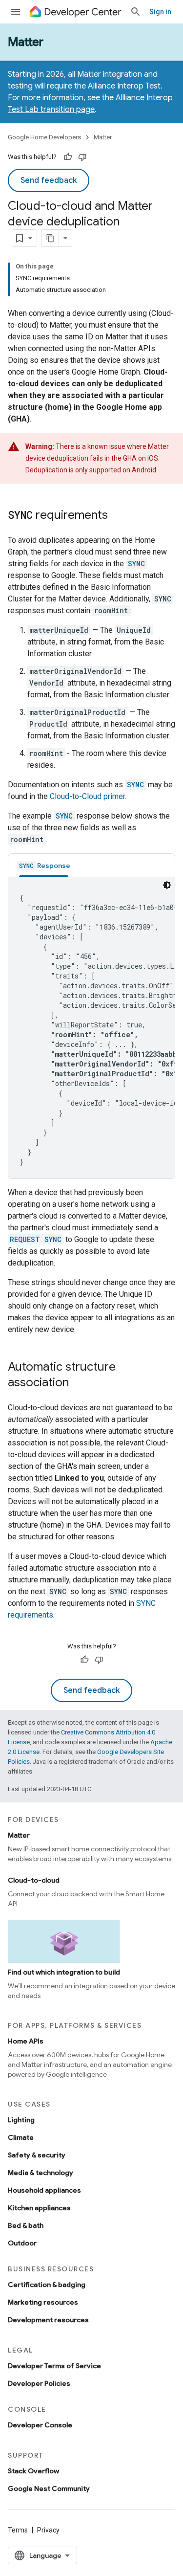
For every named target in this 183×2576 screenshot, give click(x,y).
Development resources (48, 2320)
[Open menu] (16, 12)
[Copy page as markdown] (50, 238)
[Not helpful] (82, 157)
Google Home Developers (44, 137)
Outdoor (22, 2243)
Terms (18, 2530)
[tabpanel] (91, 1028)
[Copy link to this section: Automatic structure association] (79, 1383)
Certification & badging (47, 2285)
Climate (21, 2137)
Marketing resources (43, 2302)
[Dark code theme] (167, 885)
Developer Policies (39, 2383)
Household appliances (44, 2190)
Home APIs (26, 2041)
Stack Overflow (33, 2471)
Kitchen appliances (39, 2208)
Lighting (21, 2120)
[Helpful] (68, 157)
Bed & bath (26, 2225)
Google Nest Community (49, 2488)
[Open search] (136, 12)
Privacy (48, 2530)
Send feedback (49, 180)
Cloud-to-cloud (34, 1880)
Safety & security (37, 2155)
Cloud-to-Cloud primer (87, 796)
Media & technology (41, 2173)
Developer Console (40, 2425)
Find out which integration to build (64, 1972)
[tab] (44, 865)
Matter (26, 42)
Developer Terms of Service (54, 2366)
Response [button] (45, 866)
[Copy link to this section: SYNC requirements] (118, 516)
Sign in (160, 12)
